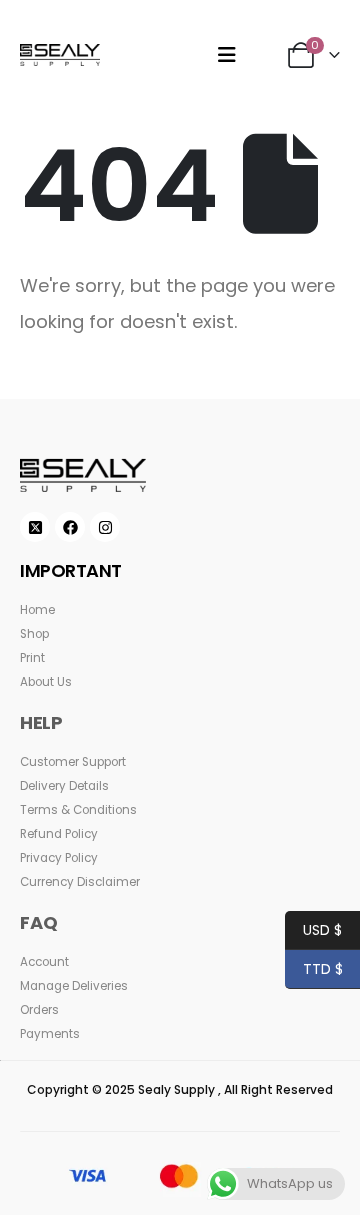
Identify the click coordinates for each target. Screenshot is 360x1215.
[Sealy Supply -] (60, 54)
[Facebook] (70, 527)
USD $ (313, 930)
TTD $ (314, 969)
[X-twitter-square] (35, 527)
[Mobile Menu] (227, 55)
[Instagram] (105, 527)
